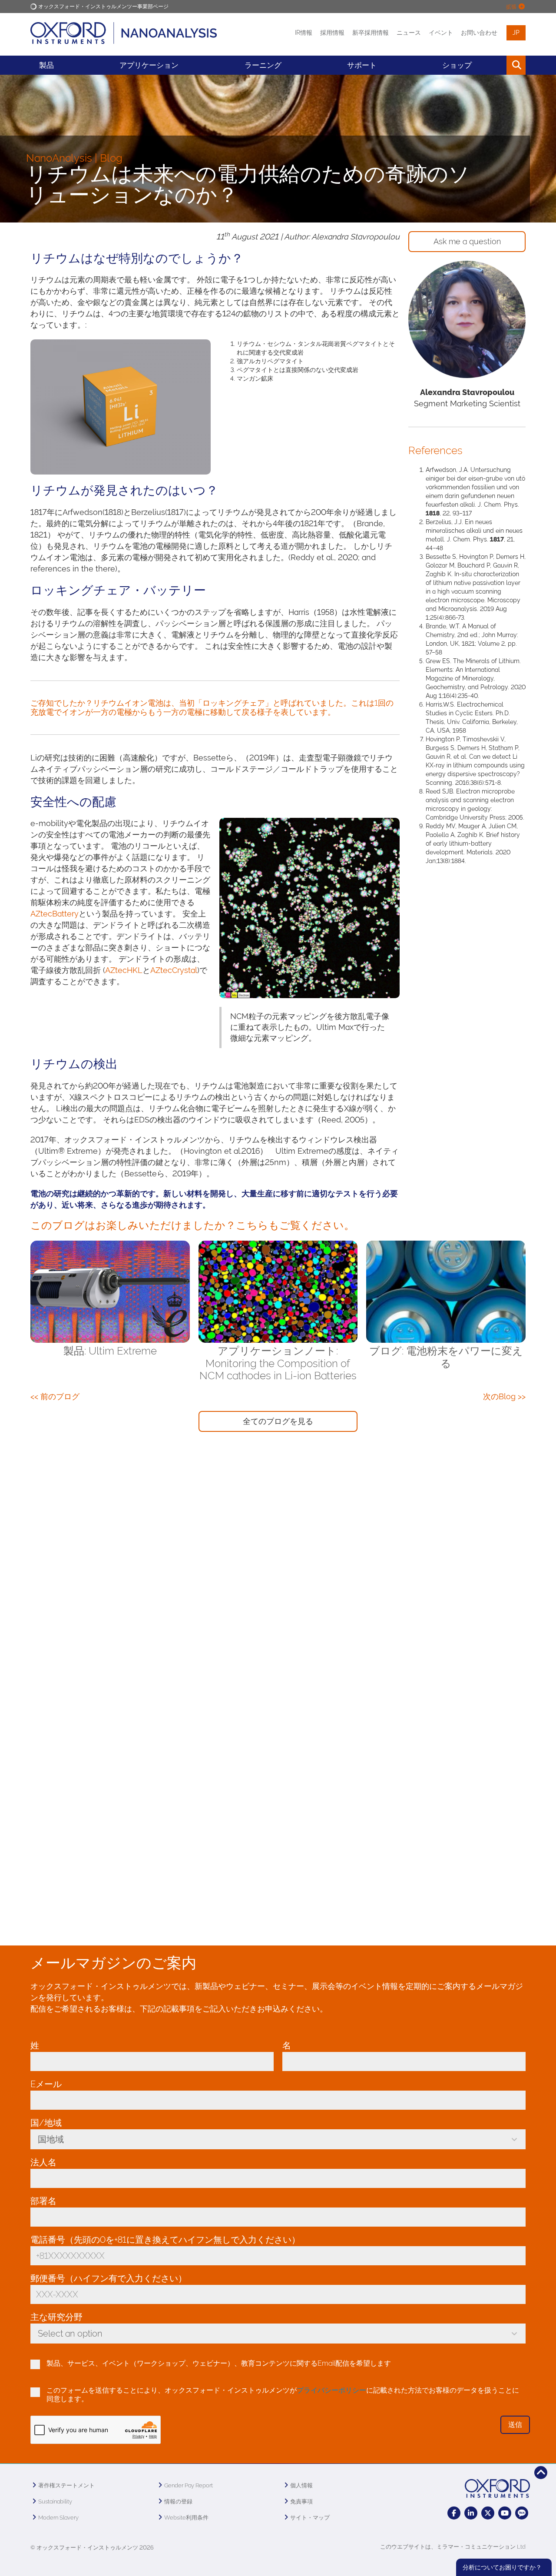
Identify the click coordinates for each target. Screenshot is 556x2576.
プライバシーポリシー (331, 2390)
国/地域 (48, 2123)
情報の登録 (178, 2501)
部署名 (43, 2201)
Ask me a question (467, 241)
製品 (46, 65)
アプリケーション (149, 65)
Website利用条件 (186, 2518)
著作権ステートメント (66, 2485)
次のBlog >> (504, 1396)
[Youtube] (505, 2513)
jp (516, 33)
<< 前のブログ (55, 1396)
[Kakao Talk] (522, 2513)
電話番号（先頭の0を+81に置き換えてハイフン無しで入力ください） (168, 2240)
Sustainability (55, 2501)
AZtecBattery (55, 914)
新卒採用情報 (371, 33)
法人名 (46, 2162)
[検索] (496, 65)
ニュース (409, 33)
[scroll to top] (541, 2473)
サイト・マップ (310, 2518)
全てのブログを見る (278, 1421)
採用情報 (332, 33)
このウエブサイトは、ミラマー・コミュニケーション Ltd (453, 2547)
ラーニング (263, 65)
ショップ (457, 65)
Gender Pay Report (189, 2485)
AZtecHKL (124, 970)
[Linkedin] (471, 2513)
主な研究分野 (59, 2317)
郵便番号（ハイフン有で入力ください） (111, 2278)
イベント (441, 33)
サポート (362, 65)
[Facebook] (454, 2513)
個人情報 (301, 2485)
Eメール (48, 2084)
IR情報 (304, 33)
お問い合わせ (479, 33)
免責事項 (301, 2501)
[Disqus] (278, 1575)
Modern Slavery (58, 2518)
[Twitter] (488, 2513)
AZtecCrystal (174, 970)
